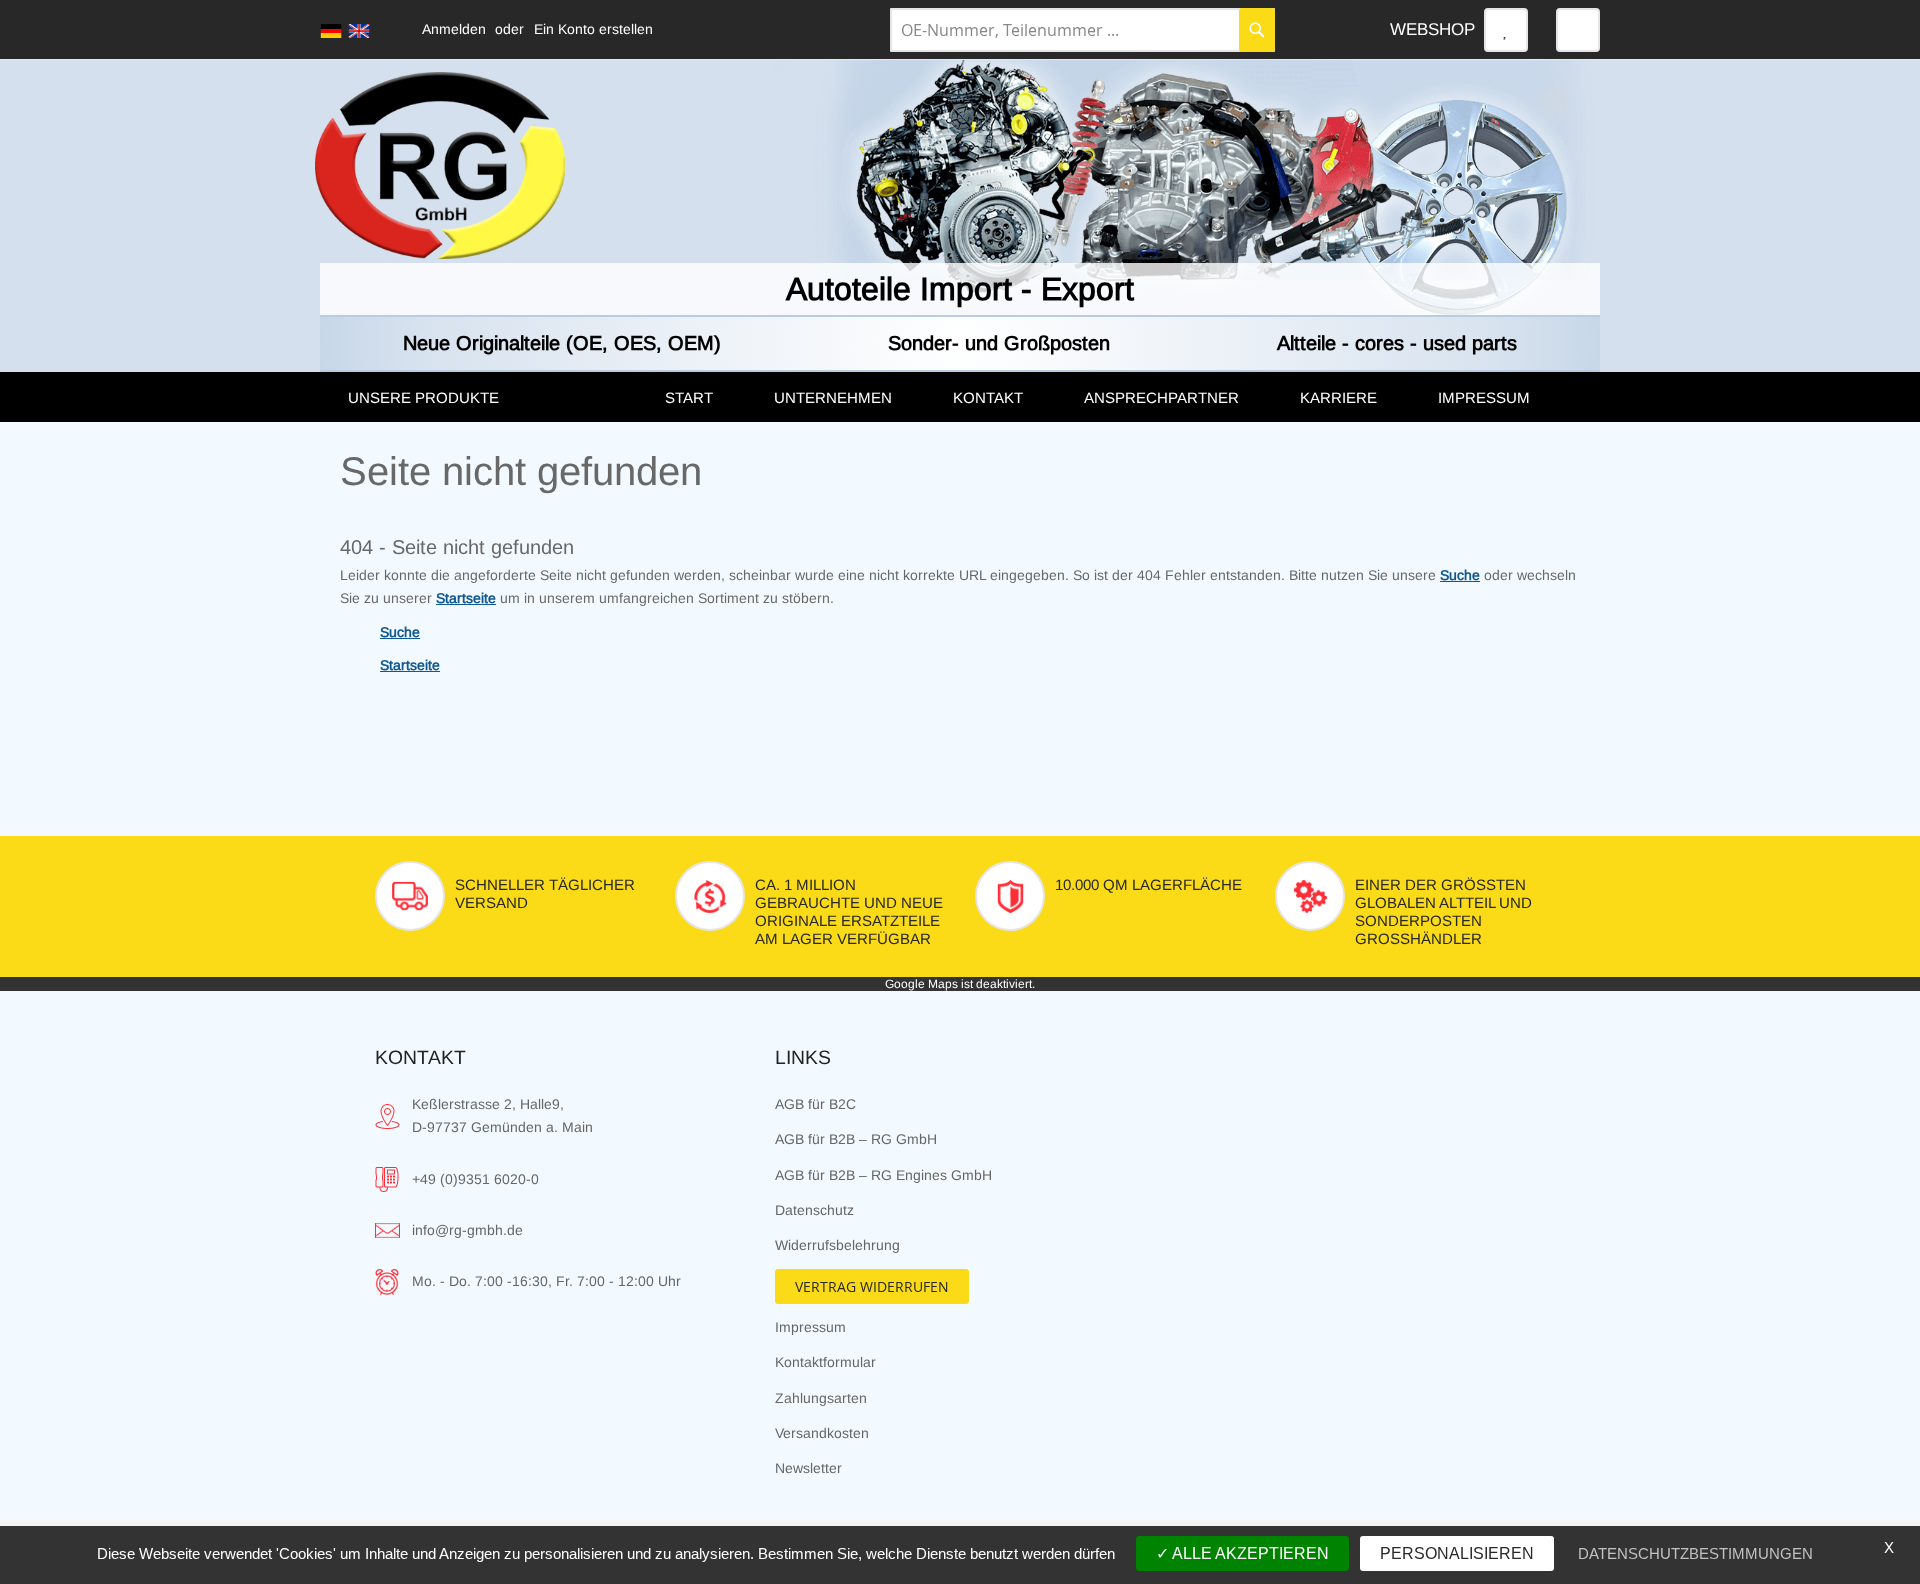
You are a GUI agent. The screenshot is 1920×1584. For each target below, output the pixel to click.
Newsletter (808, 1468)
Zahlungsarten (821, 1398)
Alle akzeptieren (1249, 1553)
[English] (359, 31)
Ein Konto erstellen (593, 29)
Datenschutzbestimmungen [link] (1695, 1553)
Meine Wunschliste (1506, 30)
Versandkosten (822, 1433)
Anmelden (454, 29)
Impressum (810, 1327)
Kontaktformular (825, 1362)
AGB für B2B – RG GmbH (856, 1139)
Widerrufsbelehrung (837, 1245)
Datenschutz (814, 1210)
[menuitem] (486, 398)
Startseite (466, 598)
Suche (1460, 575)
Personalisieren (1457, 1553)
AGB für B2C (815, 1104)
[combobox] (1082, 30)
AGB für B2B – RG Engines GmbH (883, 1175)
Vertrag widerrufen (872, 1286)
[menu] (960, 397)
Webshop (1432, 29)
